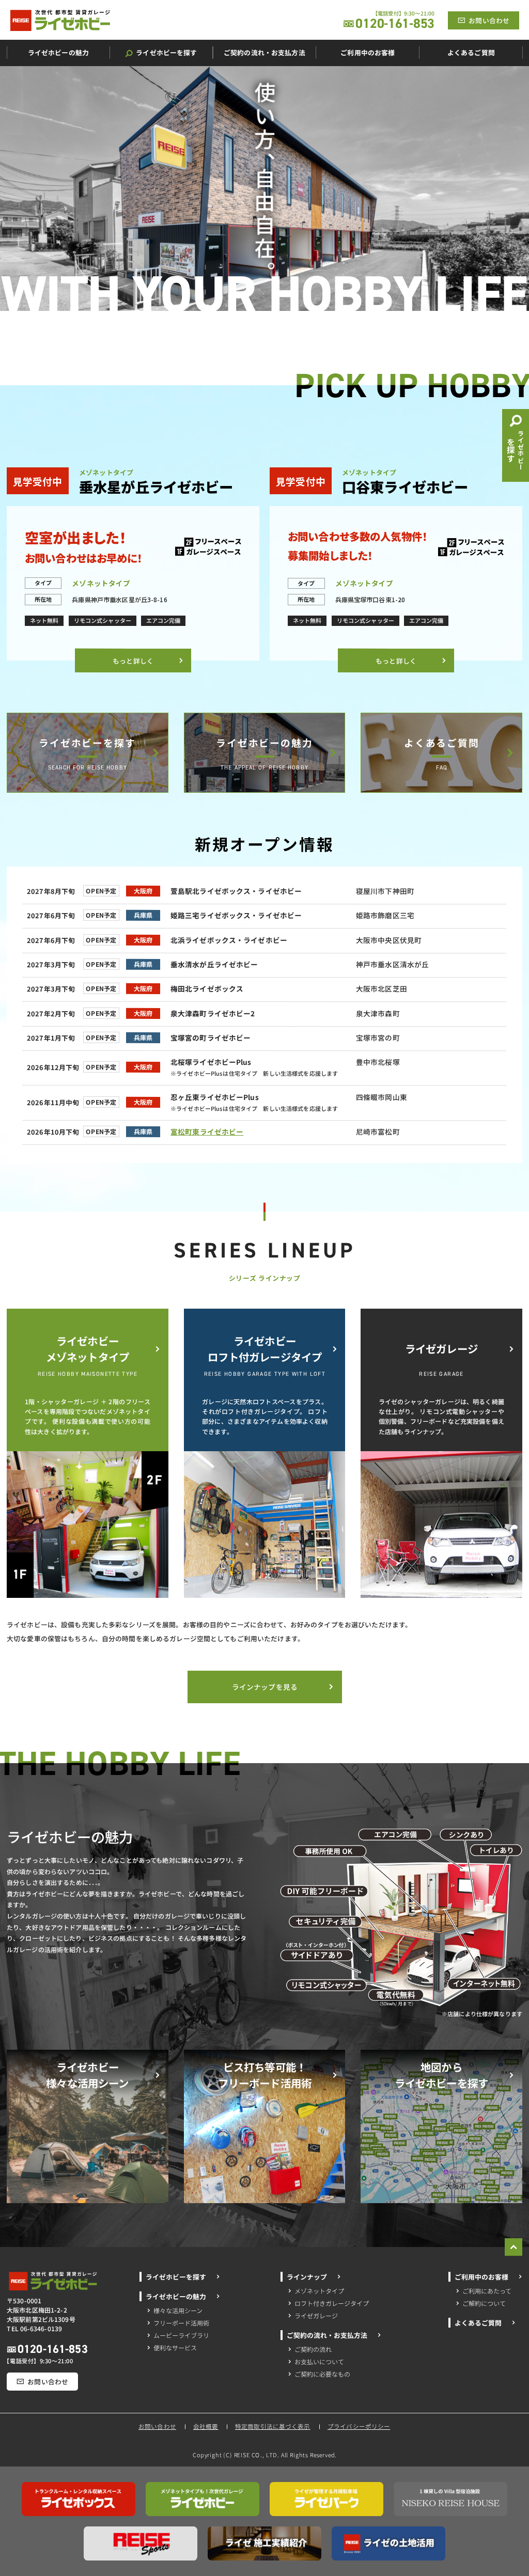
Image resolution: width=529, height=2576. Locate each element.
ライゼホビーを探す (87, 742)
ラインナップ (307, 2277)
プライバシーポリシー (359, 2427)
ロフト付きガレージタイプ (332, 2303)
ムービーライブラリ (181, 2335)
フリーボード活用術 (181, 2323)
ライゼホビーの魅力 (264, 742)
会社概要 (206, 2427)
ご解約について (484, 2303)
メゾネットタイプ (319, 2291)
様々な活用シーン (178, 2310)
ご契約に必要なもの (322, 2374)
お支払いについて (319, 2361)
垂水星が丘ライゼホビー (156, 486)
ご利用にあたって (487, 2291)
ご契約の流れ (313, 2349)
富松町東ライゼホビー (207, 1132)
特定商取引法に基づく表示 (273, 2427)
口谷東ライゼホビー (405, 486)
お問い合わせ (158, 2427)
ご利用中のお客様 (481, 2277)
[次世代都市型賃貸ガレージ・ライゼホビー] (60, 20)
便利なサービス (175, 2347)
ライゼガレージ (316, 2315)
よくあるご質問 (442, 742)
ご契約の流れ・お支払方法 (327, 2335)
